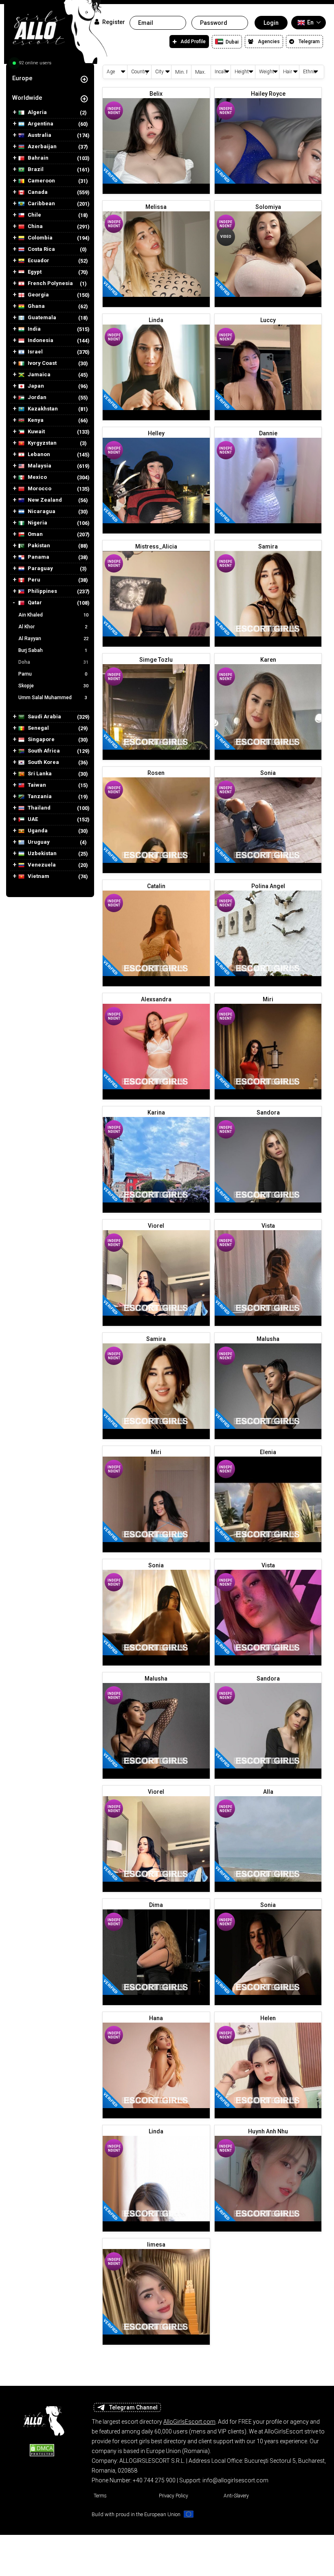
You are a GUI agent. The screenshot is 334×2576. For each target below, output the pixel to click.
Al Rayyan (53, 639)
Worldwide (27, 98)
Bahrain (37, 158)
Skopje (53, 686)
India (34, 329)
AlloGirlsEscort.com (189, 2422)
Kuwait (36, 432)
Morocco (39, 489)
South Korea (43, 762)
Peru (33, 580)
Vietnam (38, 876)
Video (226, 237)
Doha (53, 662)
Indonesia (40, 340)
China (35, 226)
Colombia (40, 238)
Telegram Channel (133, 2407)
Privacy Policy (174, 2496)
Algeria (37, 112)
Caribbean (41, 204)
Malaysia (39, 466)
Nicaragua (41, 511)
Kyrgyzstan (42, 443)
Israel (35, 352)
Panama (38, 557)
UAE (32, 819)
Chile (34, 215)
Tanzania (39, 796)
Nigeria (37, 523)
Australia (39, 135)
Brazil (35, 169)
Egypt (34, 272)
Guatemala (41, 318)
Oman (35, 534)
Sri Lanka (39, 774)
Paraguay (40, 568)
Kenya (35, 420)
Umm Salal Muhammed (53, 698)
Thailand (38, 808)
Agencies (269, 42)
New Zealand (44, 500)
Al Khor (53, 627)
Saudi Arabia (44, 717)
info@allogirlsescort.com (235, 2480)
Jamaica (38, 375)
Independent (114, 111)
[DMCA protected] (42, 2449)
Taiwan (36, 785)
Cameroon (41, 181)
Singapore (41, 739)
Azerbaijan (42, 147)
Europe (22, 78)
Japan (35, 386)
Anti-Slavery (236, 2496)
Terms (100, 2496)
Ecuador (38, 261)
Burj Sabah (53, 650)
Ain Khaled (53, 615)
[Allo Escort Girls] (42, 2418)
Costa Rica (41, 249)
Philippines (42, 591)
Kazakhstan (42, 409)
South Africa (43, 751)
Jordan (36, 397)
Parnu (53, 674)
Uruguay (38, 842)
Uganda (37, 831)
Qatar (34, 603)
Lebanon (38, 454)
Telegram (309, 42)
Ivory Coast (42, 363)
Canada (37, 192)
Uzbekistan (42, 854)
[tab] (50, 78)
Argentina (40, 124)
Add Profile (193, 42)
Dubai (232, 42)
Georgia (38, 295)
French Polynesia (50, 283)
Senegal (38, 728)
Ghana (36, 306)
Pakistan (38, 546)
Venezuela (41, 865)
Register (113, 22)
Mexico (37, 477)
